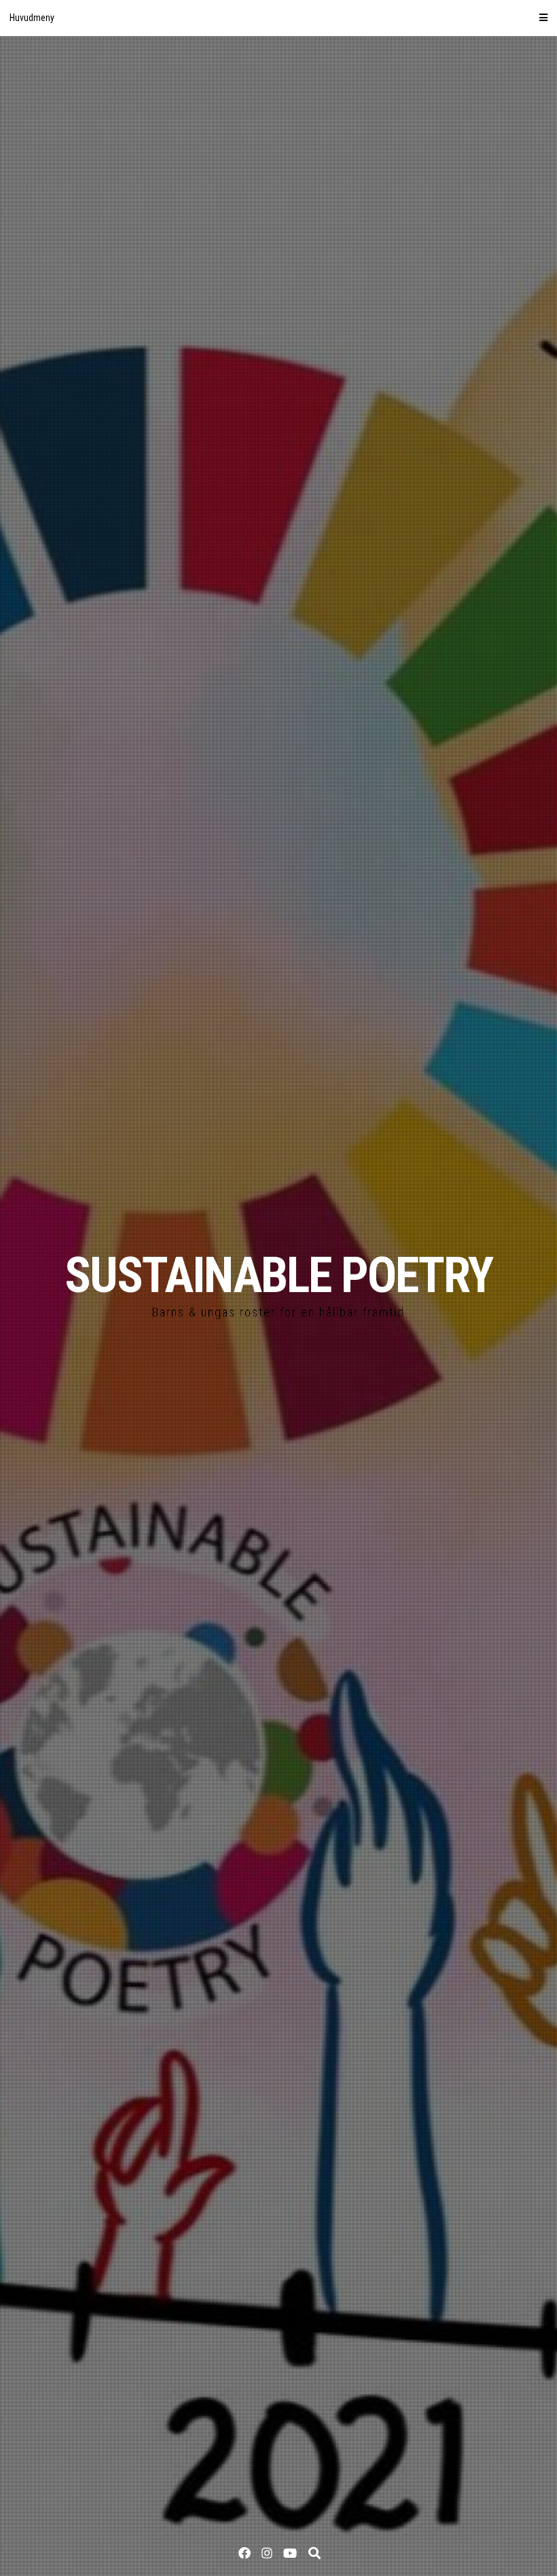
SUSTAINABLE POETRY (278, 1275)
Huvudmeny (32, 18)
